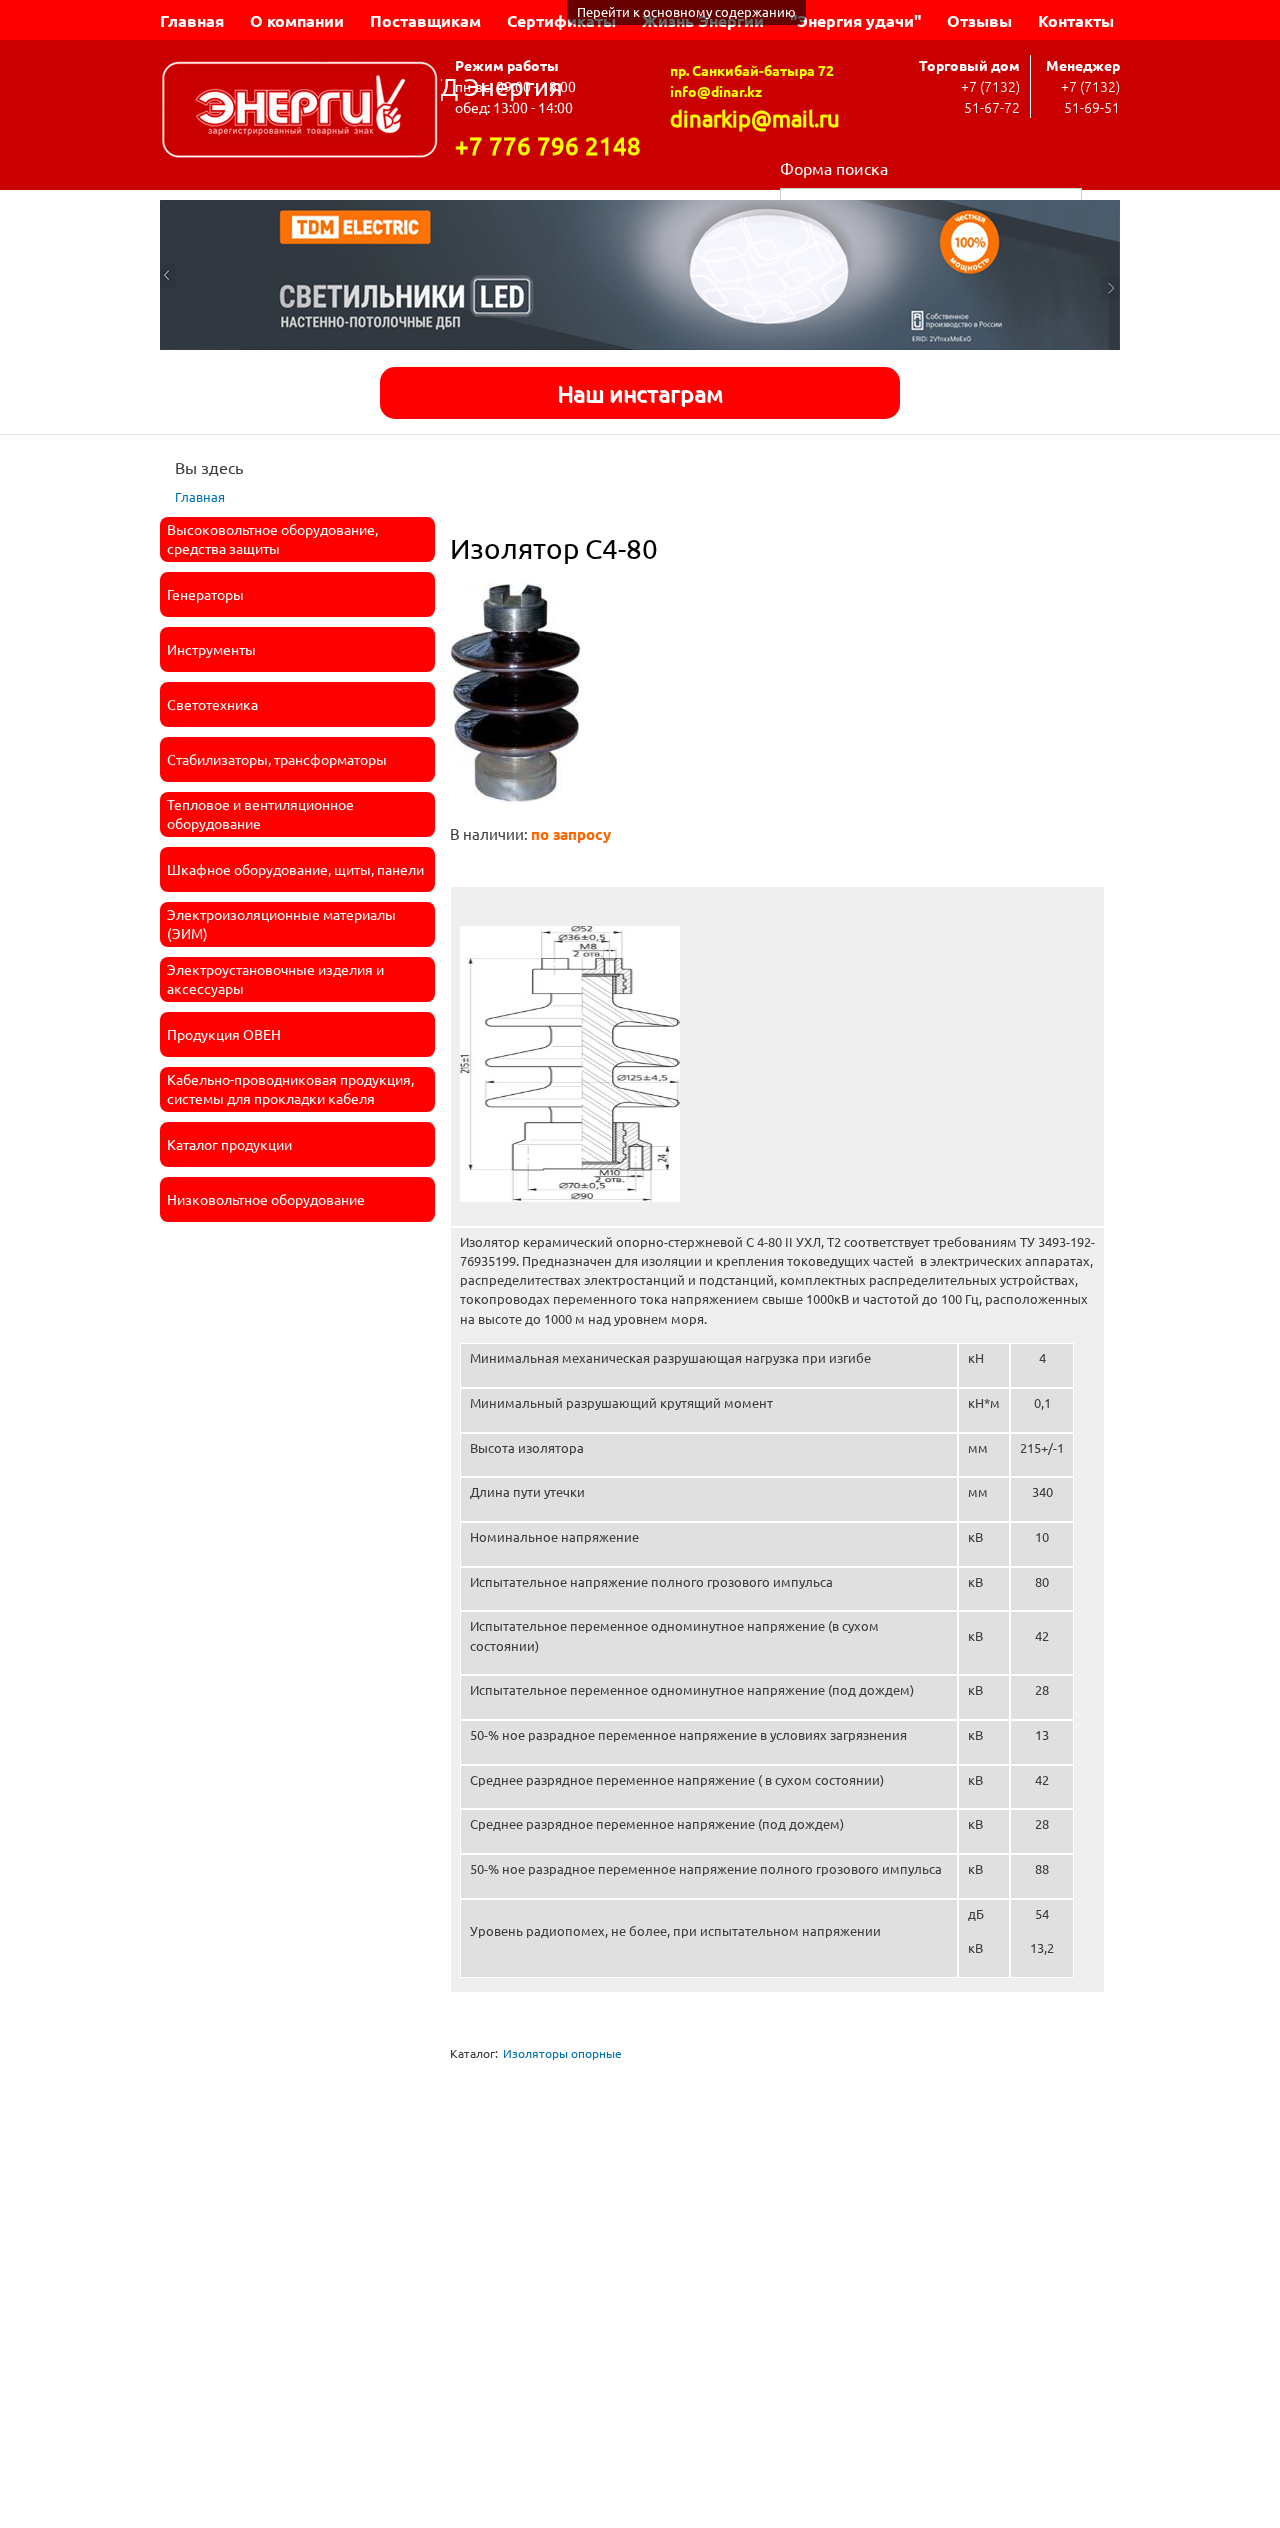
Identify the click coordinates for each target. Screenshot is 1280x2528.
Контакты (1076, 20)
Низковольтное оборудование (266, 1199)
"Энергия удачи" (855, 20)
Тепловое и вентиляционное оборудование (260, 814)
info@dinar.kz (716, 91)
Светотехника (212, 704)
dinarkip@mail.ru (755, 118)
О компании (297, 20)
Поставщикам (425, 20)
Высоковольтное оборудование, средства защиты (272, 539)
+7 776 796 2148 (548, 145)
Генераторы (205, 594)
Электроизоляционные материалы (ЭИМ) (281, 924)
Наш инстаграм (640, 392)
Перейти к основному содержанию (686, 11)
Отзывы (979, 20)
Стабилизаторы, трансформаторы (277, 759)
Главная (192, 20)
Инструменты (211, 649)
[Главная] (300, 112)
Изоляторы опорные (562, 2053)
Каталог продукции (229, 1144)
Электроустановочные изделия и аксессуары (275, 979)
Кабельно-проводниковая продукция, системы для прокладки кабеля (290, 1089)
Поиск (1101, 198)
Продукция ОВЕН (224, 1034)
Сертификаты (561, 20)
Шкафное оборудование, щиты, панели (295, 869)
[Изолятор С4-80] (515, 811)
